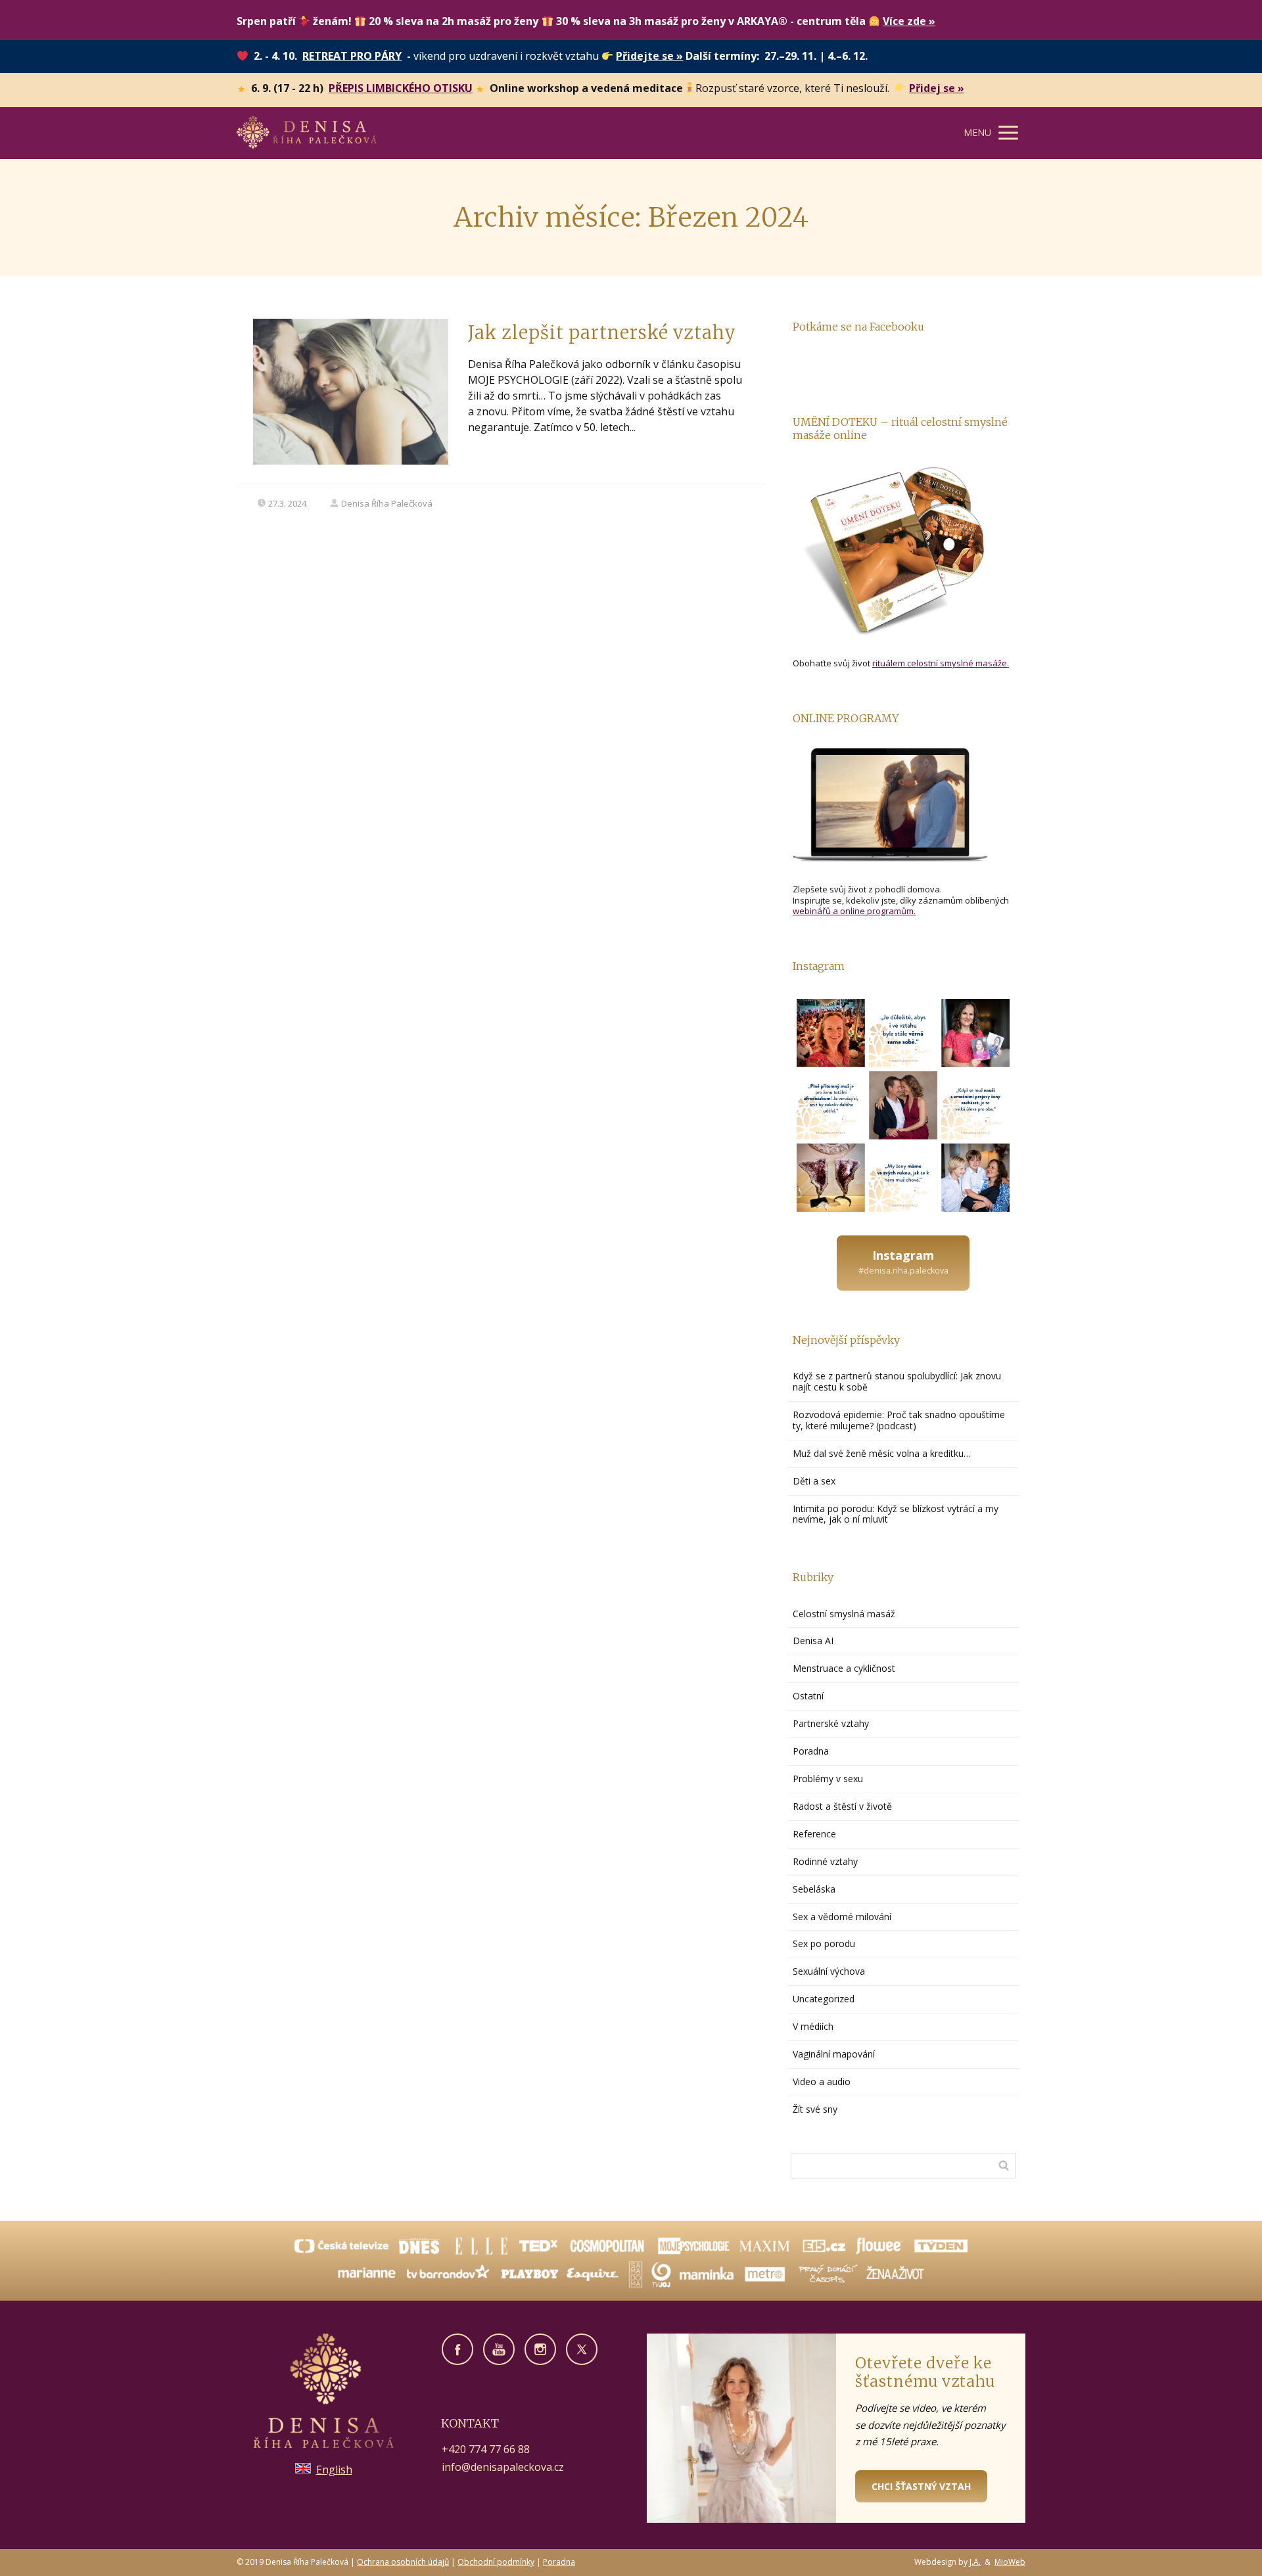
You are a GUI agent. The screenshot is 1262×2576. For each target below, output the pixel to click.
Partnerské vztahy (831, 1723)
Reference (814, 1834)
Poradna (811, 1751)
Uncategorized (824, 1999)
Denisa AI (813, 1641)
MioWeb (1010, 2562)
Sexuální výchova (829, 1971)
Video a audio (822, 2081)
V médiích (813, 2026)
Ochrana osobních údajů (403, 2562)
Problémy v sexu (828, 1779)
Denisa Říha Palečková (387, 503)
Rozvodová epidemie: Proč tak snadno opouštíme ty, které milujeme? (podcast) (899, 1420)
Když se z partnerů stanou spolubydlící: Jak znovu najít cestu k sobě (897, 1381)
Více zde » (909, 21)
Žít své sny (815, 2109)
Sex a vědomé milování (842, 1917)
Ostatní (808, 1696)
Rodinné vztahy (825, 1861)
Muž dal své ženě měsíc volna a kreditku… (883, 1453)
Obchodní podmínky (496, 2562)
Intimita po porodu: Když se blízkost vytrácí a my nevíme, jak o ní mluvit (896, 1514)
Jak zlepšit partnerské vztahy (602, 333)
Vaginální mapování (834, 2054)
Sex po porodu (824, 1943)
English (334, 2470)
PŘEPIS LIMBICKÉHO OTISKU (401, 88)
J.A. (975, 2562)
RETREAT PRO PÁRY (352, 56)
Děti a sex (814, 1481)
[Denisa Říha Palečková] (307, 133)
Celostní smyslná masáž (844, 1614)
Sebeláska (814, 1889)
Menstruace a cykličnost (844, 1668)
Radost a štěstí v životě (842, 1806)
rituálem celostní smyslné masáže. (941, 663)
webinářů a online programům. (854, 911)
